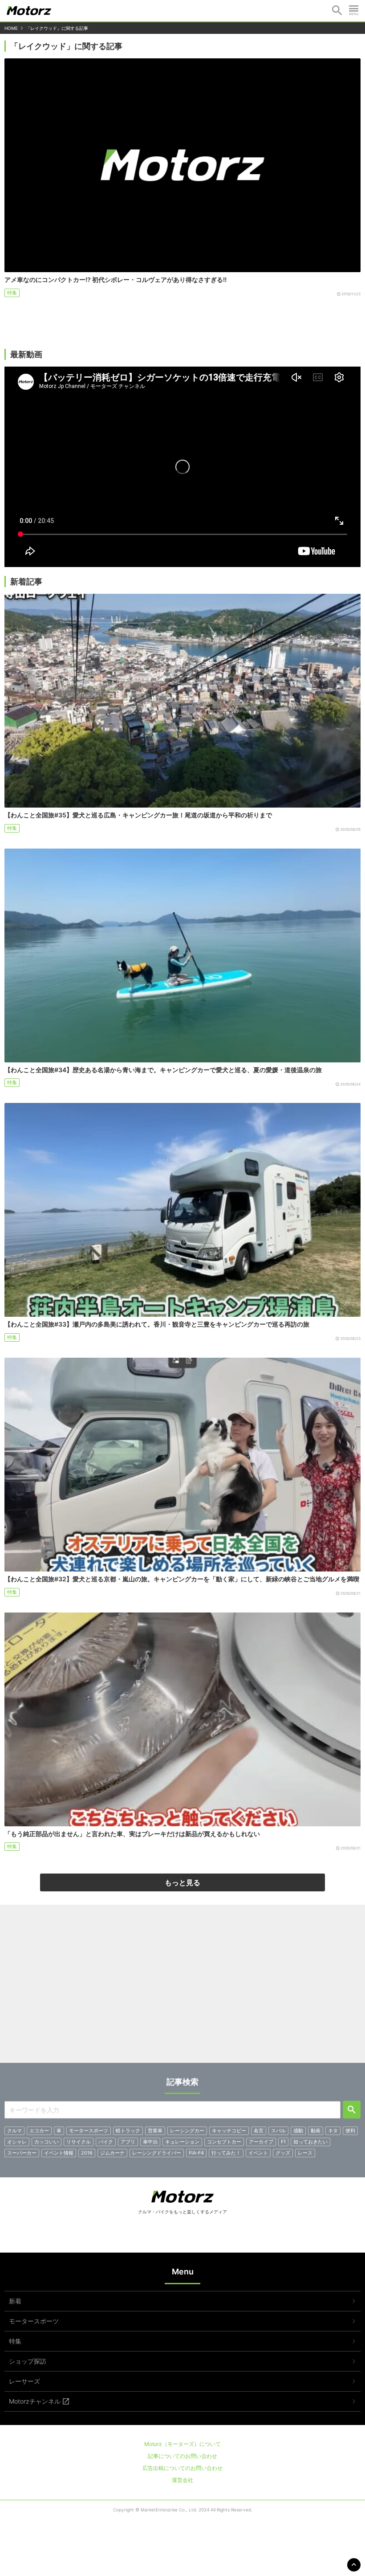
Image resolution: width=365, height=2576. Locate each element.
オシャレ (17, 2142)
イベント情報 (59, 2153)
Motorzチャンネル (35, 2401)
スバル (278, 2131)
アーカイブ (261, 2142)
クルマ (14, 2131)
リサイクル (79, 2142)
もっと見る (182, 1882)
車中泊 (150, 2142)
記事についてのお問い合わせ (182, 2456)
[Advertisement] (182, 1987)
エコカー (39, 2131)
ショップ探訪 (28, 2361)
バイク (106, 2142)
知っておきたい (310, 2142)
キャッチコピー (229, 2131)
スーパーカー (22, 2153)
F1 (283, 2142)
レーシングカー (187, 2131)
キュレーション (182, 2142)
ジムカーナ (112, 2153)
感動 (298, 2131)
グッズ (283, 2153)
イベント (258, 2153)
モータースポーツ (89, 2131)
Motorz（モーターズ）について (182, 2444)
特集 (12, 293)
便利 (350, 2131)
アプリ (128, 2142)
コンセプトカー (224, 2142)
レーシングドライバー (157, 2153)
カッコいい (47, 2142)
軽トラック (128, 2131)
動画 (316, 2131)
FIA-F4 (196, 2153)
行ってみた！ (226, 2153)
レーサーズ (24, 2381)
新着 (15, 2301)
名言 (259, 2131)
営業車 (155, 2131)
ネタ (333, 2131)
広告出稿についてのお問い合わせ (182, 2468)
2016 (87, 2153)
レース (305, 2153)
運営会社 (182, 2480)
